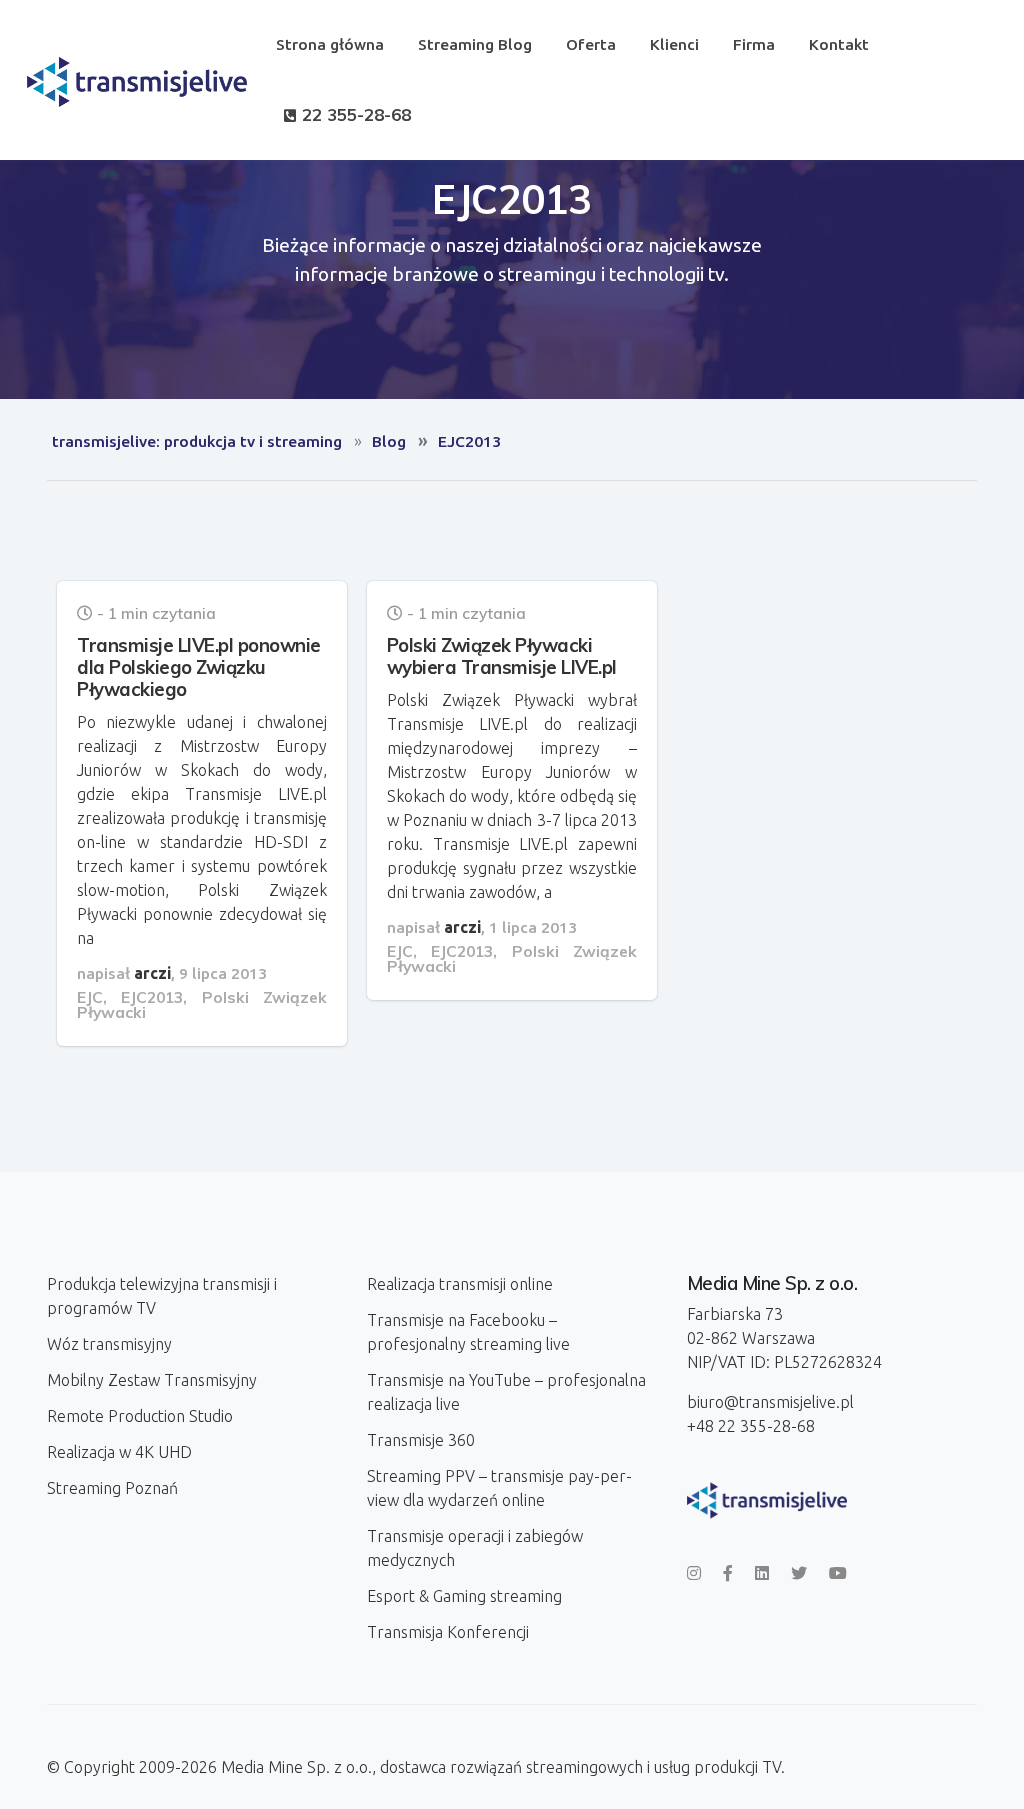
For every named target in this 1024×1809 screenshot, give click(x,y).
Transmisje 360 (421, 1440)
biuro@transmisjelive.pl (770, 1402)
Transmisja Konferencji (448, 1632)
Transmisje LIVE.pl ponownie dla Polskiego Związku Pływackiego (199, 667)
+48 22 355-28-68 (751, 1426)
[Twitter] (799, 1573)
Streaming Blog (475, 44)
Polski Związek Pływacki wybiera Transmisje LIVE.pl (502, 656)
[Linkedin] (762, 1573)
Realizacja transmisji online (460, 1284)
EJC (90, 997)
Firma (754, 44)
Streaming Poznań (112, 1488)
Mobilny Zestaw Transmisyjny (152, 1380)
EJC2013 (152, 997)
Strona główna (330, 44)
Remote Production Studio (140, 1416)
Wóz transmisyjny (109, 1344)
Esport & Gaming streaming (464, 1596)
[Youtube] (838, 1573)
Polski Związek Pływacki (202, 1005)
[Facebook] (728, 1573)
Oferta (591, 44)
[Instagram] (694, 1573)
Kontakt (839, 44)
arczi (152, 973)
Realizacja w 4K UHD (119, 1452)
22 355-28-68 (354, 114)
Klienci (674, 44)
